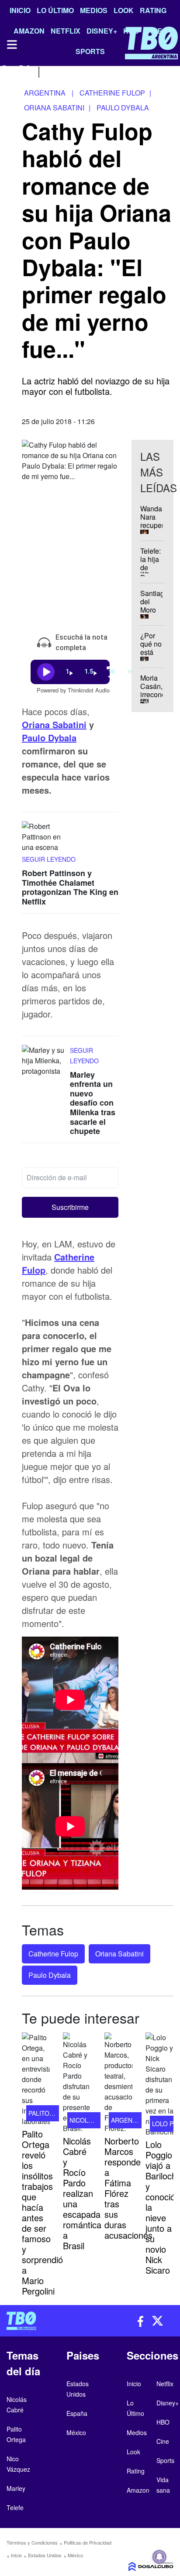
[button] (70, 1207)
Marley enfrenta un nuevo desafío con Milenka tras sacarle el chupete (93, 1103)
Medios (94, 10)
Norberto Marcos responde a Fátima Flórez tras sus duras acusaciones (128, 2188)
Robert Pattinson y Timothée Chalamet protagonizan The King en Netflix (70, 887)
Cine (163, 2441)
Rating (153, 10)
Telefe (15, 2507)
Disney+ (168, 2403)
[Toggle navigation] (11, 45)
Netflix (165, 2384)
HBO (163, 2422)
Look (124, 10)
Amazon (138, 2490)
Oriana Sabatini (54, 724)
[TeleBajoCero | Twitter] (25, 71)
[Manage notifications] (159, 2557)
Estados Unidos (45, 2555)
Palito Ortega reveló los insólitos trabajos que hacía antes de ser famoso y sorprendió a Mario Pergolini (42, 2212)
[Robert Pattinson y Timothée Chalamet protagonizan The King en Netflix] (44, 838)
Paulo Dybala (49, 738)
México (75, 2555)
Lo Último (55, 10)
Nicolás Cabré (94, 2120)
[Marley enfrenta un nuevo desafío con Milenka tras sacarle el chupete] (44, 1061)
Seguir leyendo (49, 859)
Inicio (20, 10)
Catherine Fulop (53, 1954)
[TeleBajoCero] (45, 2321)
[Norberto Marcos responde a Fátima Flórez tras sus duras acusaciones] (118, 2083)
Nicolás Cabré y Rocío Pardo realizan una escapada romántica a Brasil (82, 2193)
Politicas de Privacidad (88, 2542)
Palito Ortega (53, 2113)
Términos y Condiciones (32, 2542)
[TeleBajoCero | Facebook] (5, 71)
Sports (165, 2460)
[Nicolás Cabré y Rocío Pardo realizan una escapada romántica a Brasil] (77, 2083)
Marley (16, 2488)
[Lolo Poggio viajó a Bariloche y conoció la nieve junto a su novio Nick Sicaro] (159, 2085)
